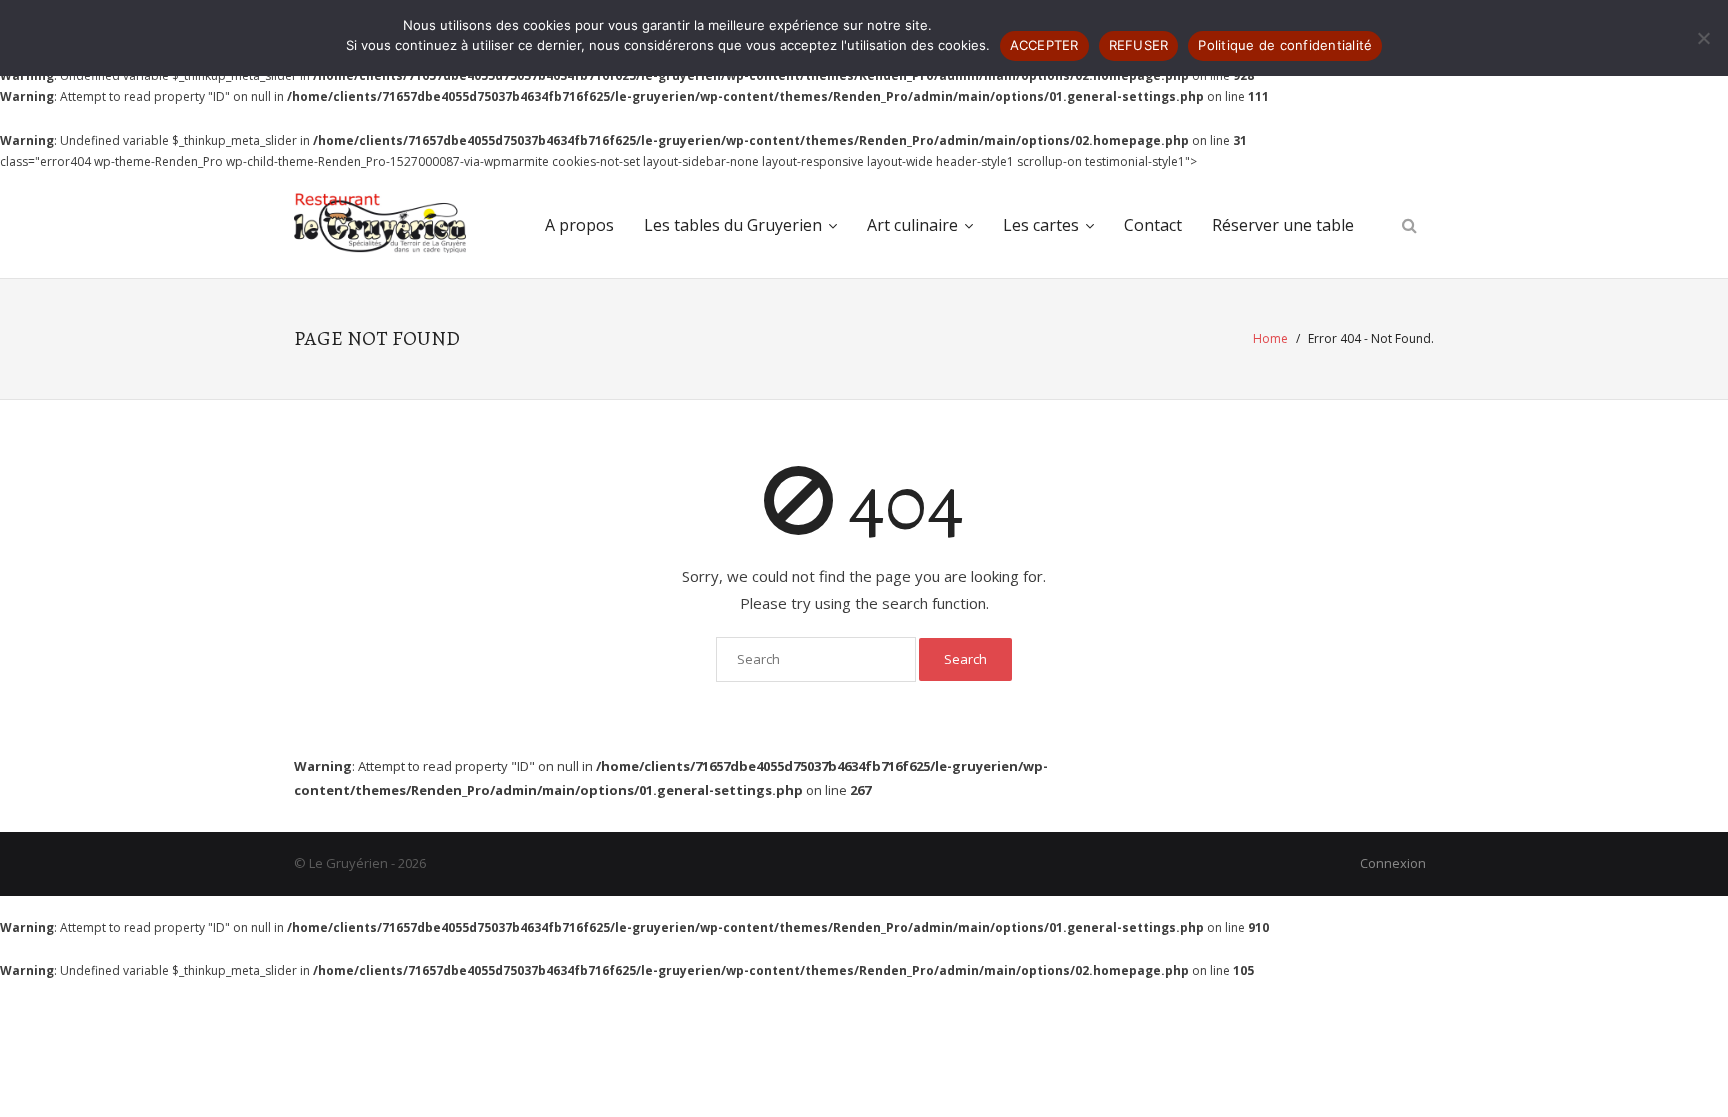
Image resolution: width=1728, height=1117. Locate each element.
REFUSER (1139, 45)
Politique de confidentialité (1285, 45)
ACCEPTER (1044, 45)
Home (1270, 338)
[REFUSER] (1703, 38)
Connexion (1393, 863)
